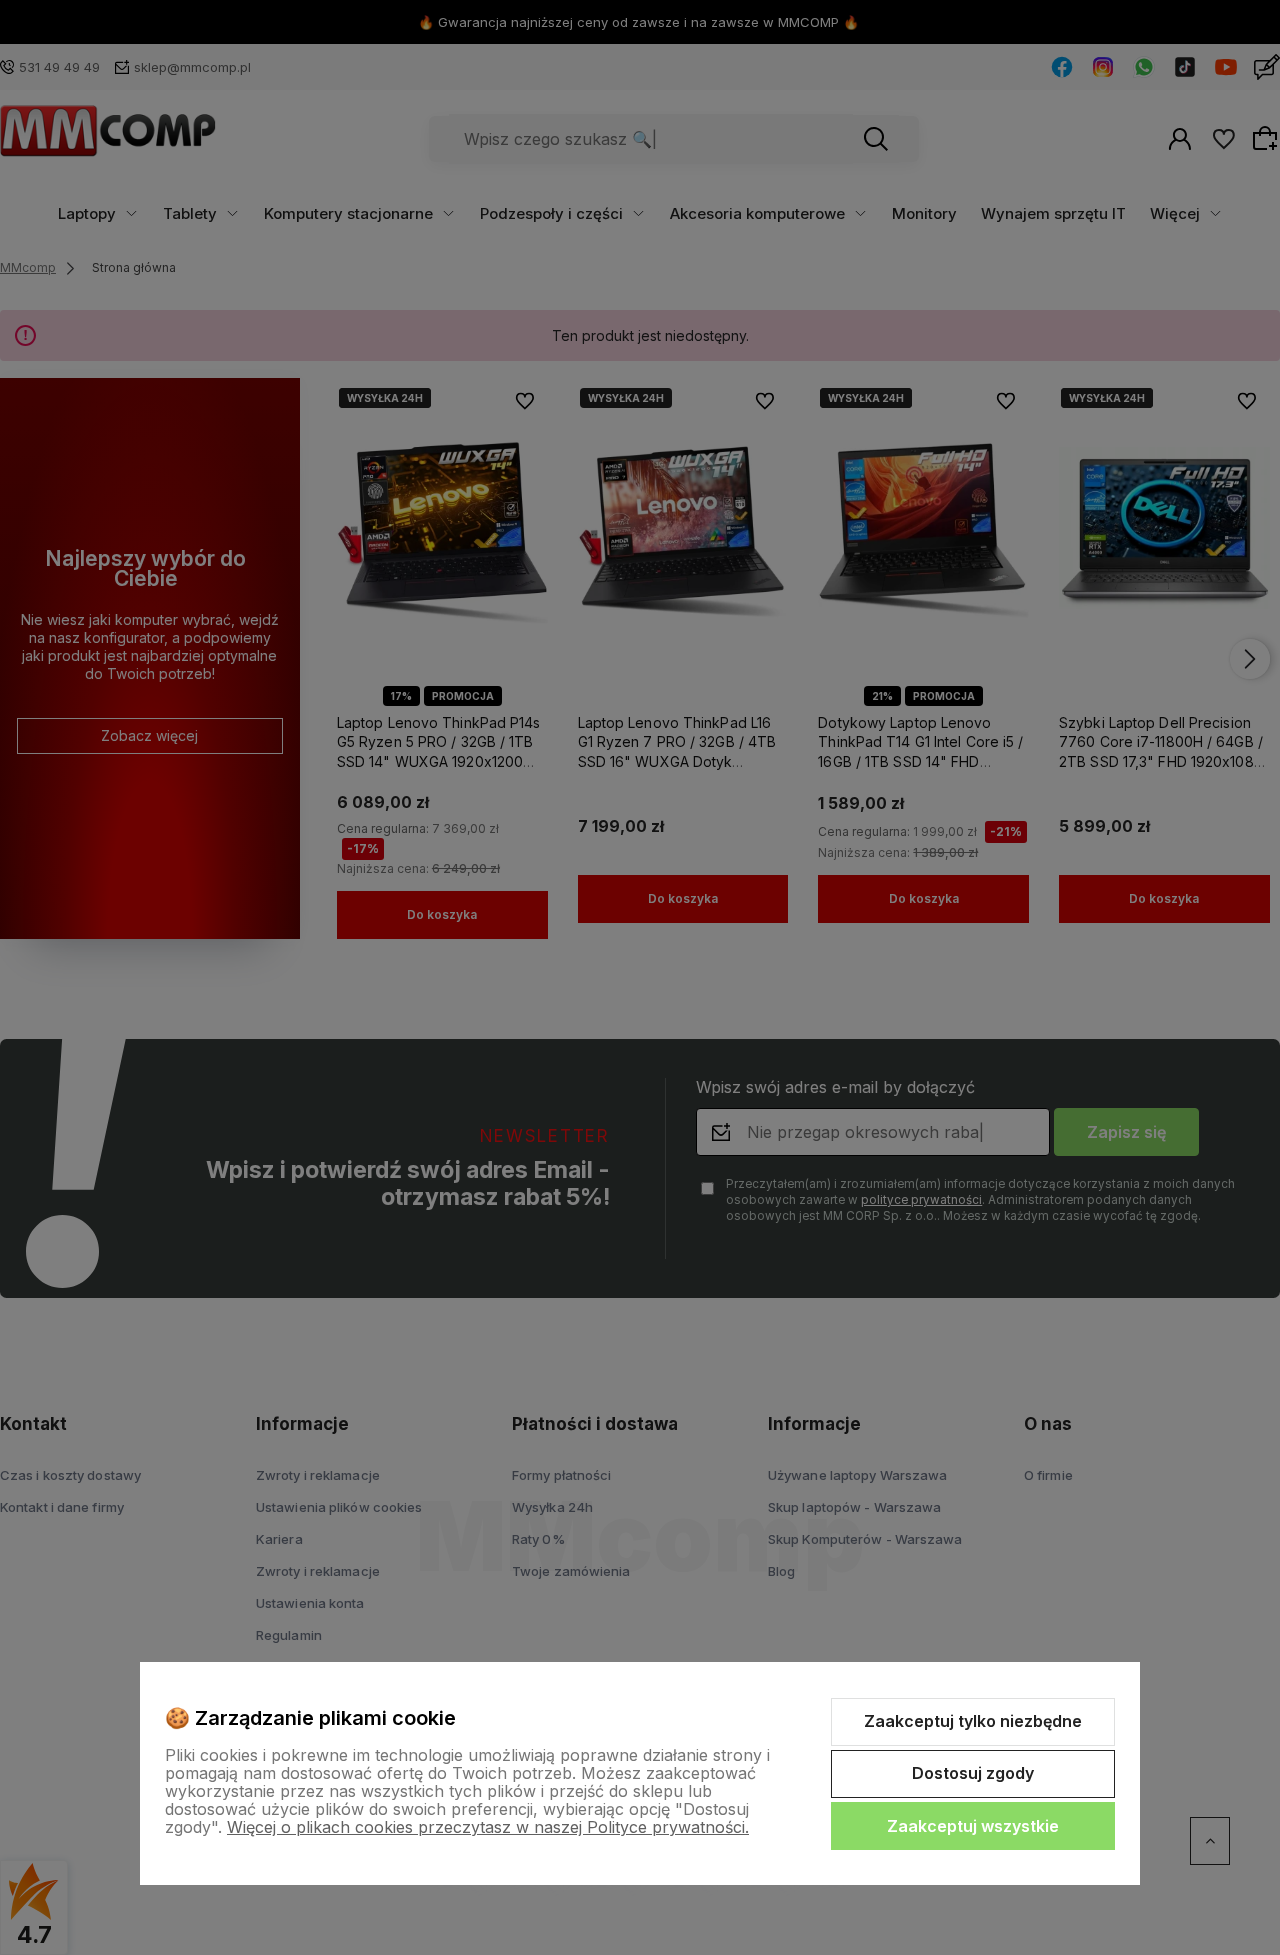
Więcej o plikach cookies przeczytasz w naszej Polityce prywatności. (488, 1827)
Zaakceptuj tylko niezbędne (973, 1721)
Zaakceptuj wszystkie (973, 1826)
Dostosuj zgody (973, 1773)
